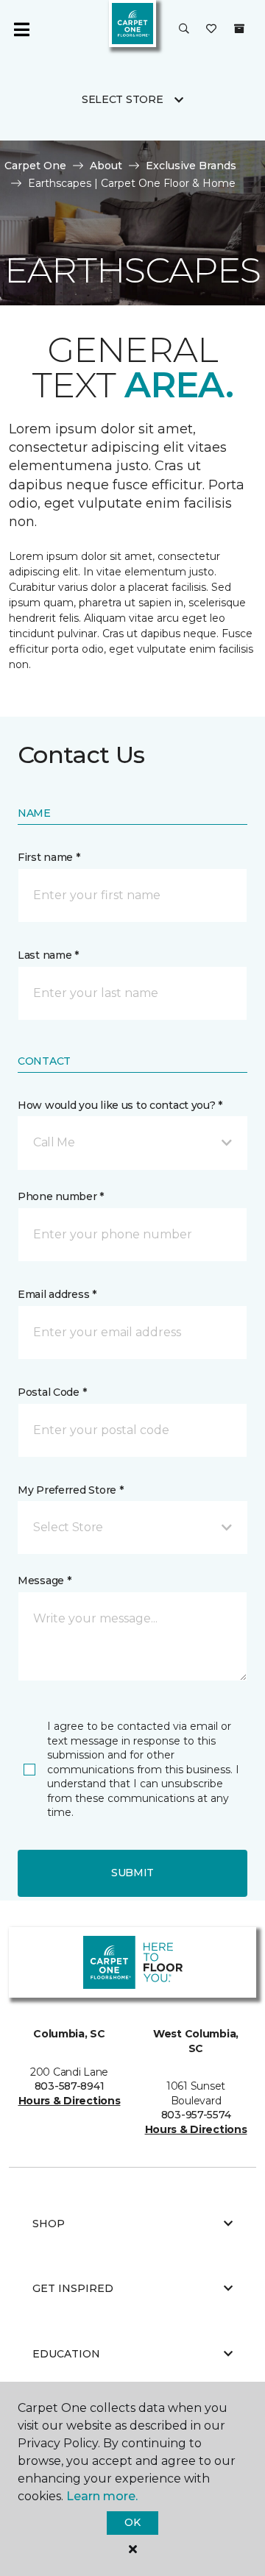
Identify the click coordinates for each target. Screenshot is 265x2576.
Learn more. (102, 2496)
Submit (132, 1873)
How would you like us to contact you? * (120, 1105)
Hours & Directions (70, 2101)
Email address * (57, 1294)
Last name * (48, 955)
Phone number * (61, 1196)
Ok (132, 2522)
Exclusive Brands (191, 166)
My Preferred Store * (70, 1490)
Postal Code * (52, 1392)
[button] (184, 29)
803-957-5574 (196, 2115)
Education (66, 2354)
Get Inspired (73, 2288)
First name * (49, 857)
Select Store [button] (123, 99)
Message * (44, 1580)
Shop (49, 2224)
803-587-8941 (70, 2086)
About (106, 166)
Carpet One (35, 166)
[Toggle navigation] (21, 29)
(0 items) (239, 29)
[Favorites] (211, 29)
